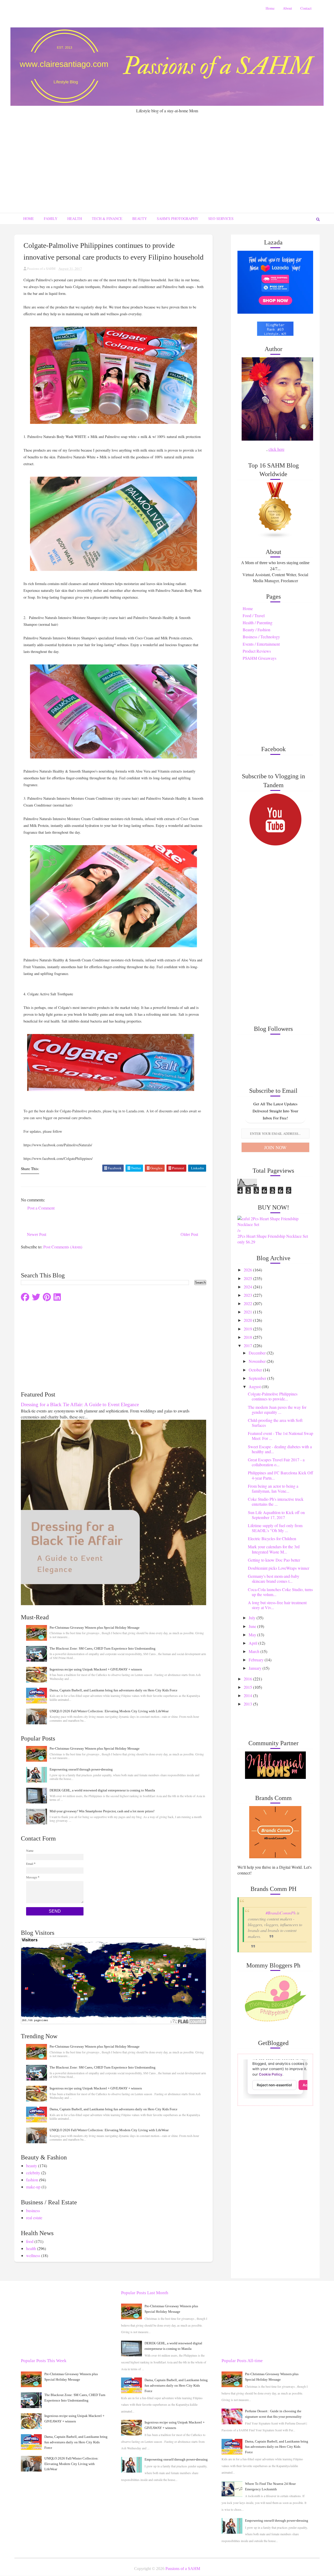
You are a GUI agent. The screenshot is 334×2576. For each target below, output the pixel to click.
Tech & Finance (107, 218)
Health (75, 218)
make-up (33, 2187)
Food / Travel (254, 615)
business (33, 2210)
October (256, 1370)
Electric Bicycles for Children (272, 1538)
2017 (248, 1345)
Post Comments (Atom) (63, 1247)
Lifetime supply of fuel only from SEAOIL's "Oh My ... (275, 1528)
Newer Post (37, 1234)
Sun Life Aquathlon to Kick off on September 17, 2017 (276, 1515)
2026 (248, 1270)
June (253, 1626)
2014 (248, 1695)
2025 (248, 1278)
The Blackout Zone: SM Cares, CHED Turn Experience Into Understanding (103, 1648)
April (254, 1643)
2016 (248, 1679)
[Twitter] (36, 1297)
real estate (34, 2218)
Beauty (140, 218)
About (287, 8)
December (258, 1353)
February (257, 1660)
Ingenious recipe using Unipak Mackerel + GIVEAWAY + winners (96, 1669)
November (258, 1361)
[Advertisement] (167, 153)
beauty (32, 2166)
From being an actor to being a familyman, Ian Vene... (273, 1488)
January (256, 1668)
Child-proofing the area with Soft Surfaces (275, 1423)
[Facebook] (25, 1297)
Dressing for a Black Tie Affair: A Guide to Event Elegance (80, 1404)
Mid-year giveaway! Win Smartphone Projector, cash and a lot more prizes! (102, 1811)
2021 (248, 1312)
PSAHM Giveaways (260, 658)
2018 (248, 1337)
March (255, 1651)
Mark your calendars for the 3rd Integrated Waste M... (274, 1549)
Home (270, 8)
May (253, 1635)
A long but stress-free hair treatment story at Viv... (277, 1605)
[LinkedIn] (57, 1297)
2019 (248, 1329)
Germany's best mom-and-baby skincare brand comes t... (274, 1579)
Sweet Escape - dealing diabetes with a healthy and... (280, 1449)
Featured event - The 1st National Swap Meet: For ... (281, 1436)
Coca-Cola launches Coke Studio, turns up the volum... (280, 1592)
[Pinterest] (47, 1297)
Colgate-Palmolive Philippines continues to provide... (273, 1396)
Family (51, 218)
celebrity (33, 2173)
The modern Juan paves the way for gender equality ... (277, 1410)
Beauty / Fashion (257, 630)
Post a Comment (41, 1208)
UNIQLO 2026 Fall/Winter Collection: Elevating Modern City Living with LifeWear (109, 1711)
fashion (32, 2180)
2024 (248, 1287)
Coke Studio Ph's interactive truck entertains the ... (276, 1502)
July (253, 1618)
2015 (248, 1687)
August (255, 1386)
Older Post (189, 1234)
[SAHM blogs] (275, 510)
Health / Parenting (258, 623)
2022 (248, 1303)
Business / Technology (261, 637)
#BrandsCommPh (281, 1913)
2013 (248, 1704)
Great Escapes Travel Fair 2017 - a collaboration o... (276, 1462)
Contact (306, 8)
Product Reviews (257, 651)
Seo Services (221, 218)
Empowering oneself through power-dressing (81, 1769)
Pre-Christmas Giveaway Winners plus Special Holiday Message (95, 1628)
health (31, 2248)
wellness (33, 2255)
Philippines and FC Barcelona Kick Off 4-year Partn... (281, 1475)
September (258, 1378)
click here (276, 449)
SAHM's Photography (178, 218)
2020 (248, 1320)
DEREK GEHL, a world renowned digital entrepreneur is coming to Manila (102, 1790)
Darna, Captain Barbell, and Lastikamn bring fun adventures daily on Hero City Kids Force (114, 1690)
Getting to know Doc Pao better (274, 1560)
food (30, 2241)
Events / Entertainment (261, 644)
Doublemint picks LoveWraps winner (279, 1568)
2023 (248, 1295)
